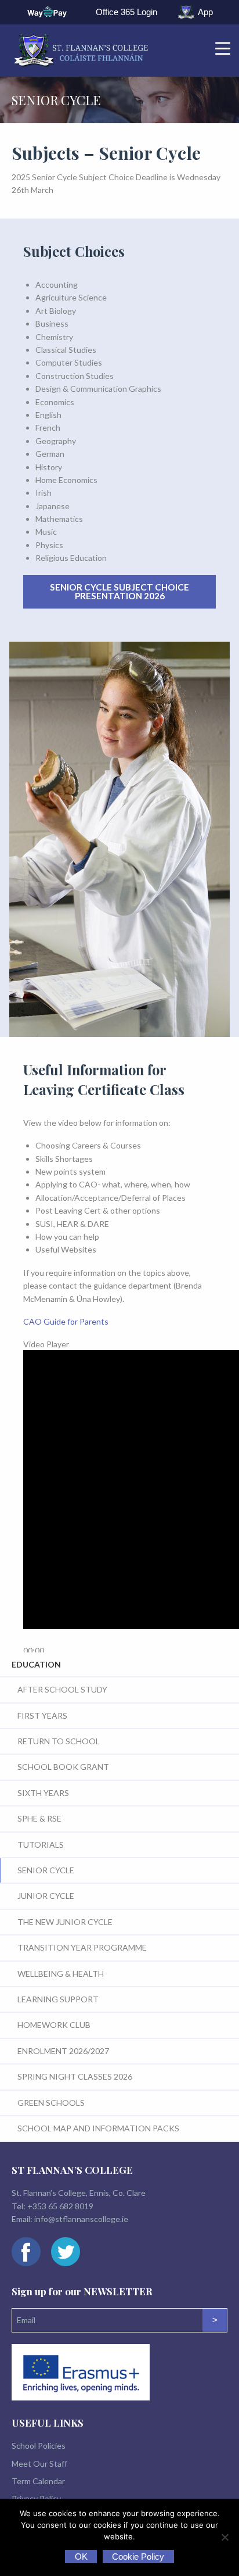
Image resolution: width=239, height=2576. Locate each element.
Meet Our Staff (39, 2464)
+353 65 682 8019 (60, 2206)
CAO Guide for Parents (66, 1321)
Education (36, 1664)
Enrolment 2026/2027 (63, 2051)
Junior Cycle (46, 1896)
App (205, 12)
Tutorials (41, 1845)
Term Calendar (38, 2481)
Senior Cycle (46, 1870)
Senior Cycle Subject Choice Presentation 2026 (119, 591)
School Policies (39, 2446)
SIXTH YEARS (43, 1793)
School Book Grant (63, 1767)
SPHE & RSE (39, 1818)
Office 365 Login (126, 12)
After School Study (62, 1689)
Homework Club (54, 2025)
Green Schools (51, 2103)
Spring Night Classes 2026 (75, 2076)
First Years (42, 1715)
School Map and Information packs (98, 2128)
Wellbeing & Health (61, 1974)
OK (81, 2557)
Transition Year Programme (82, 1947)
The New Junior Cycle (65, 1922)
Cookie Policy (138, 2557)
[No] (224, 2537)
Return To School (59, 1741)
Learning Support (58, 1999)
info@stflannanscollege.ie (81, 2219)
